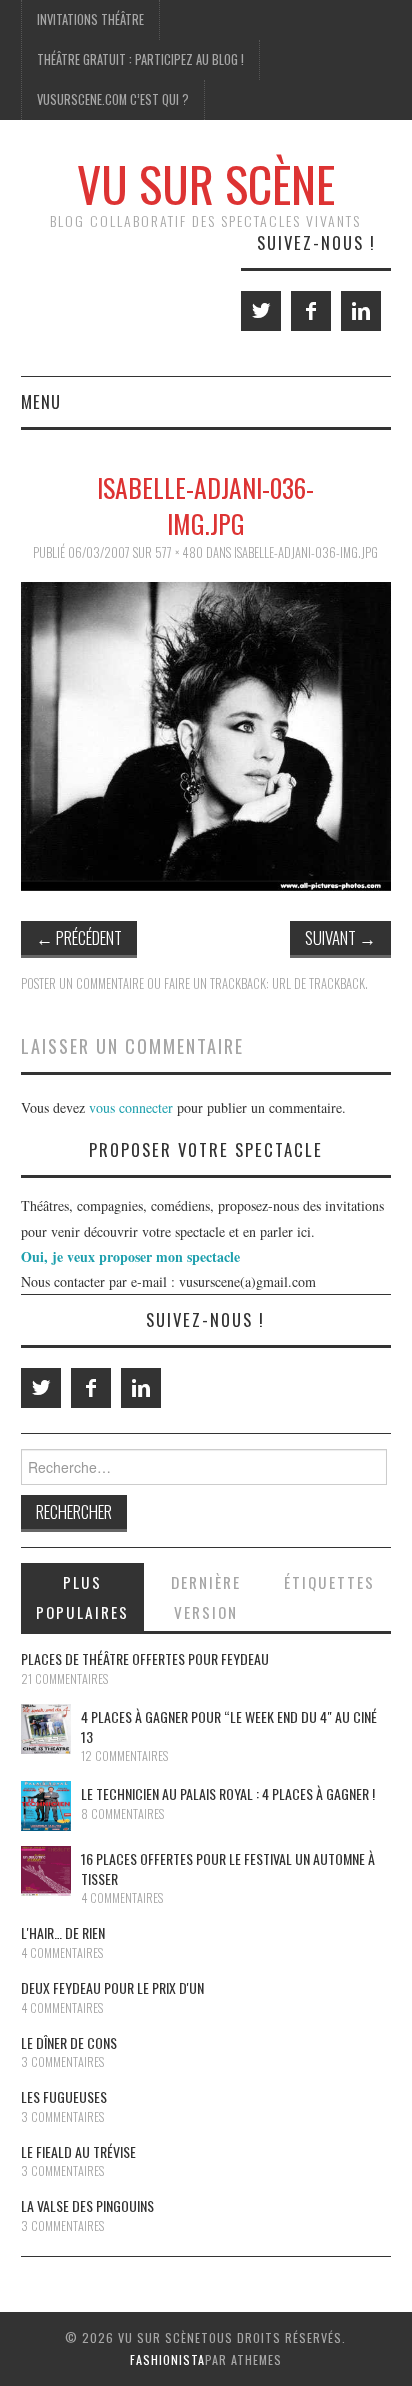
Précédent (79, 937)
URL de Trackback (318, 983)
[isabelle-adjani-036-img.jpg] (206, 734)
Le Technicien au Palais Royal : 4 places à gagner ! (228, 1793)
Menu (41, 401)
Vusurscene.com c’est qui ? (113, 99)
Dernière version (206, 1597)
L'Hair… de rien (63, 1932)
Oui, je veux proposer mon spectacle (130, 1256)
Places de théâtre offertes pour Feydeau (145, 1658)
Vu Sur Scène (206, 183)
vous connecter (131, 1107)
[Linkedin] (361, 311)
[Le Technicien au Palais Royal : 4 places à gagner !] (46, 1806)
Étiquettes (329, 1582)
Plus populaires (82, 1597)
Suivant (340, 937)
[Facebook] (311, 311)
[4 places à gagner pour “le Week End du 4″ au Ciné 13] (46, 1729)
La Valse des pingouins (87, 2205)
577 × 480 (179, 552)
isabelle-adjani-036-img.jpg (306, 552)
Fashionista (167, 2359)
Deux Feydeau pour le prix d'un (112, 1987)
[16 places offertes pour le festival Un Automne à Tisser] (46, 1871)
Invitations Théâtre (90, 19)
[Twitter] (261, 311)
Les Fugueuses (64, 2096)
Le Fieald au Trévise (78, 2151)
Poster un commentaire (82, 983)
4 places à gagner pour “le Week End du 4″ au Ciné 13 (229, 1726)
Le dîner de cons (69, 2042)
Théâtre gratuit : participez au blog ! (140, 59)
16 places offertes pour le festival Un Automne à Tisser (228, 1868)
